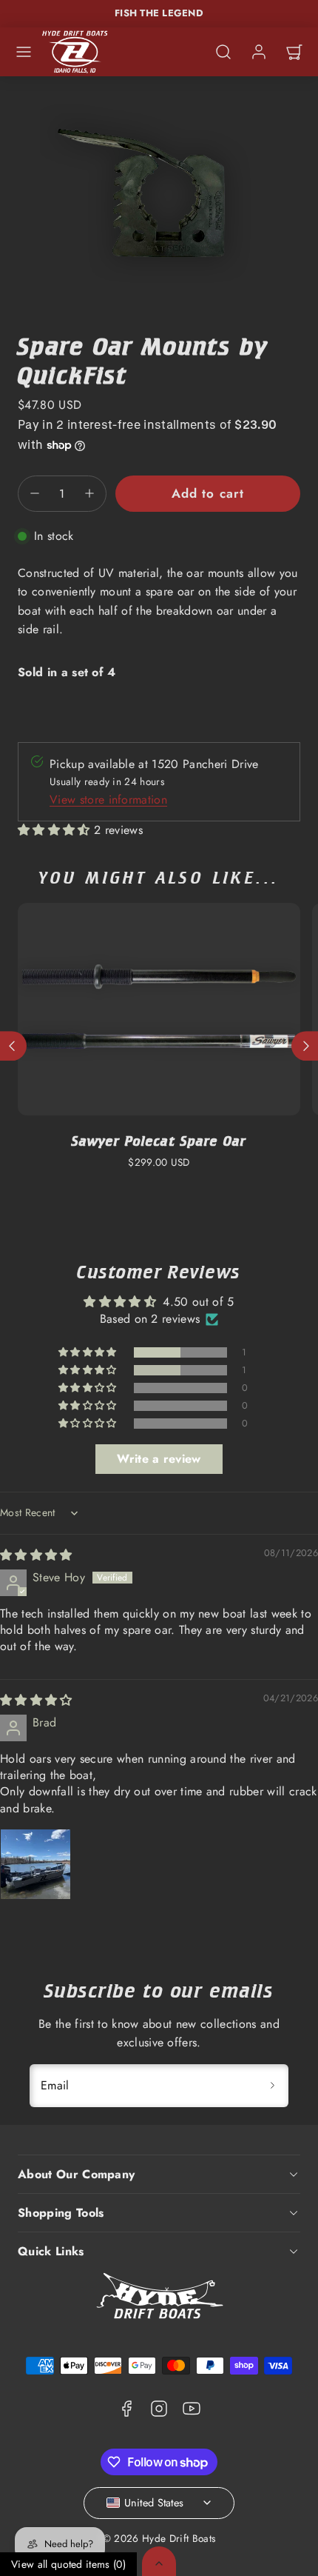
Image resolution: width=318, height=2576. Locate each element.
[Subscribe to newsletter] (272, 2086)
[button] (24, 52)
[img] (36, 1555)
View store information (108, 800)
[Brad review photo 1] (35, 1864)
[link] (259, 52)
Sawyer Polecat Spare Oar (159, 1141)
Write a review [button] (159, 1459)
